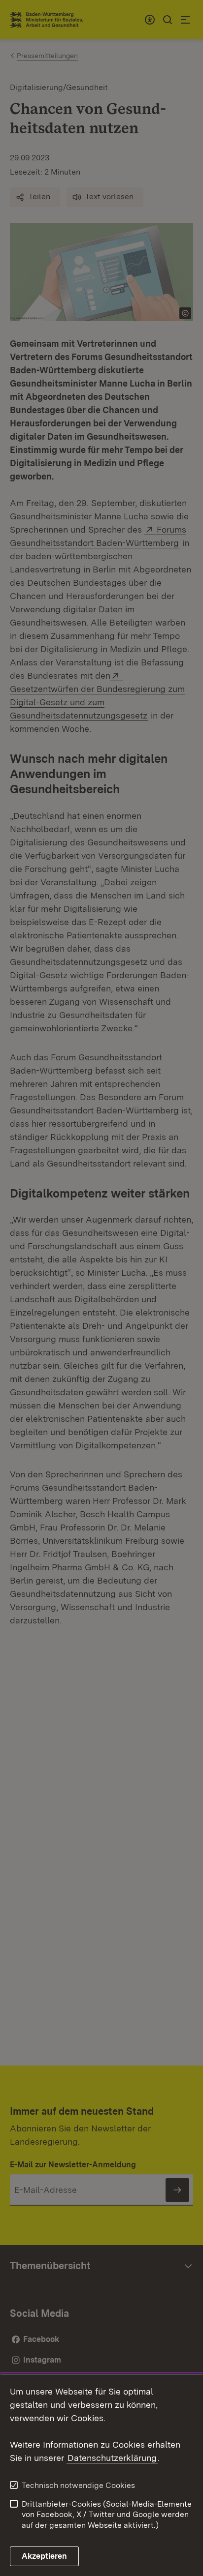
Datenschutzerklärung (112, 2458)
